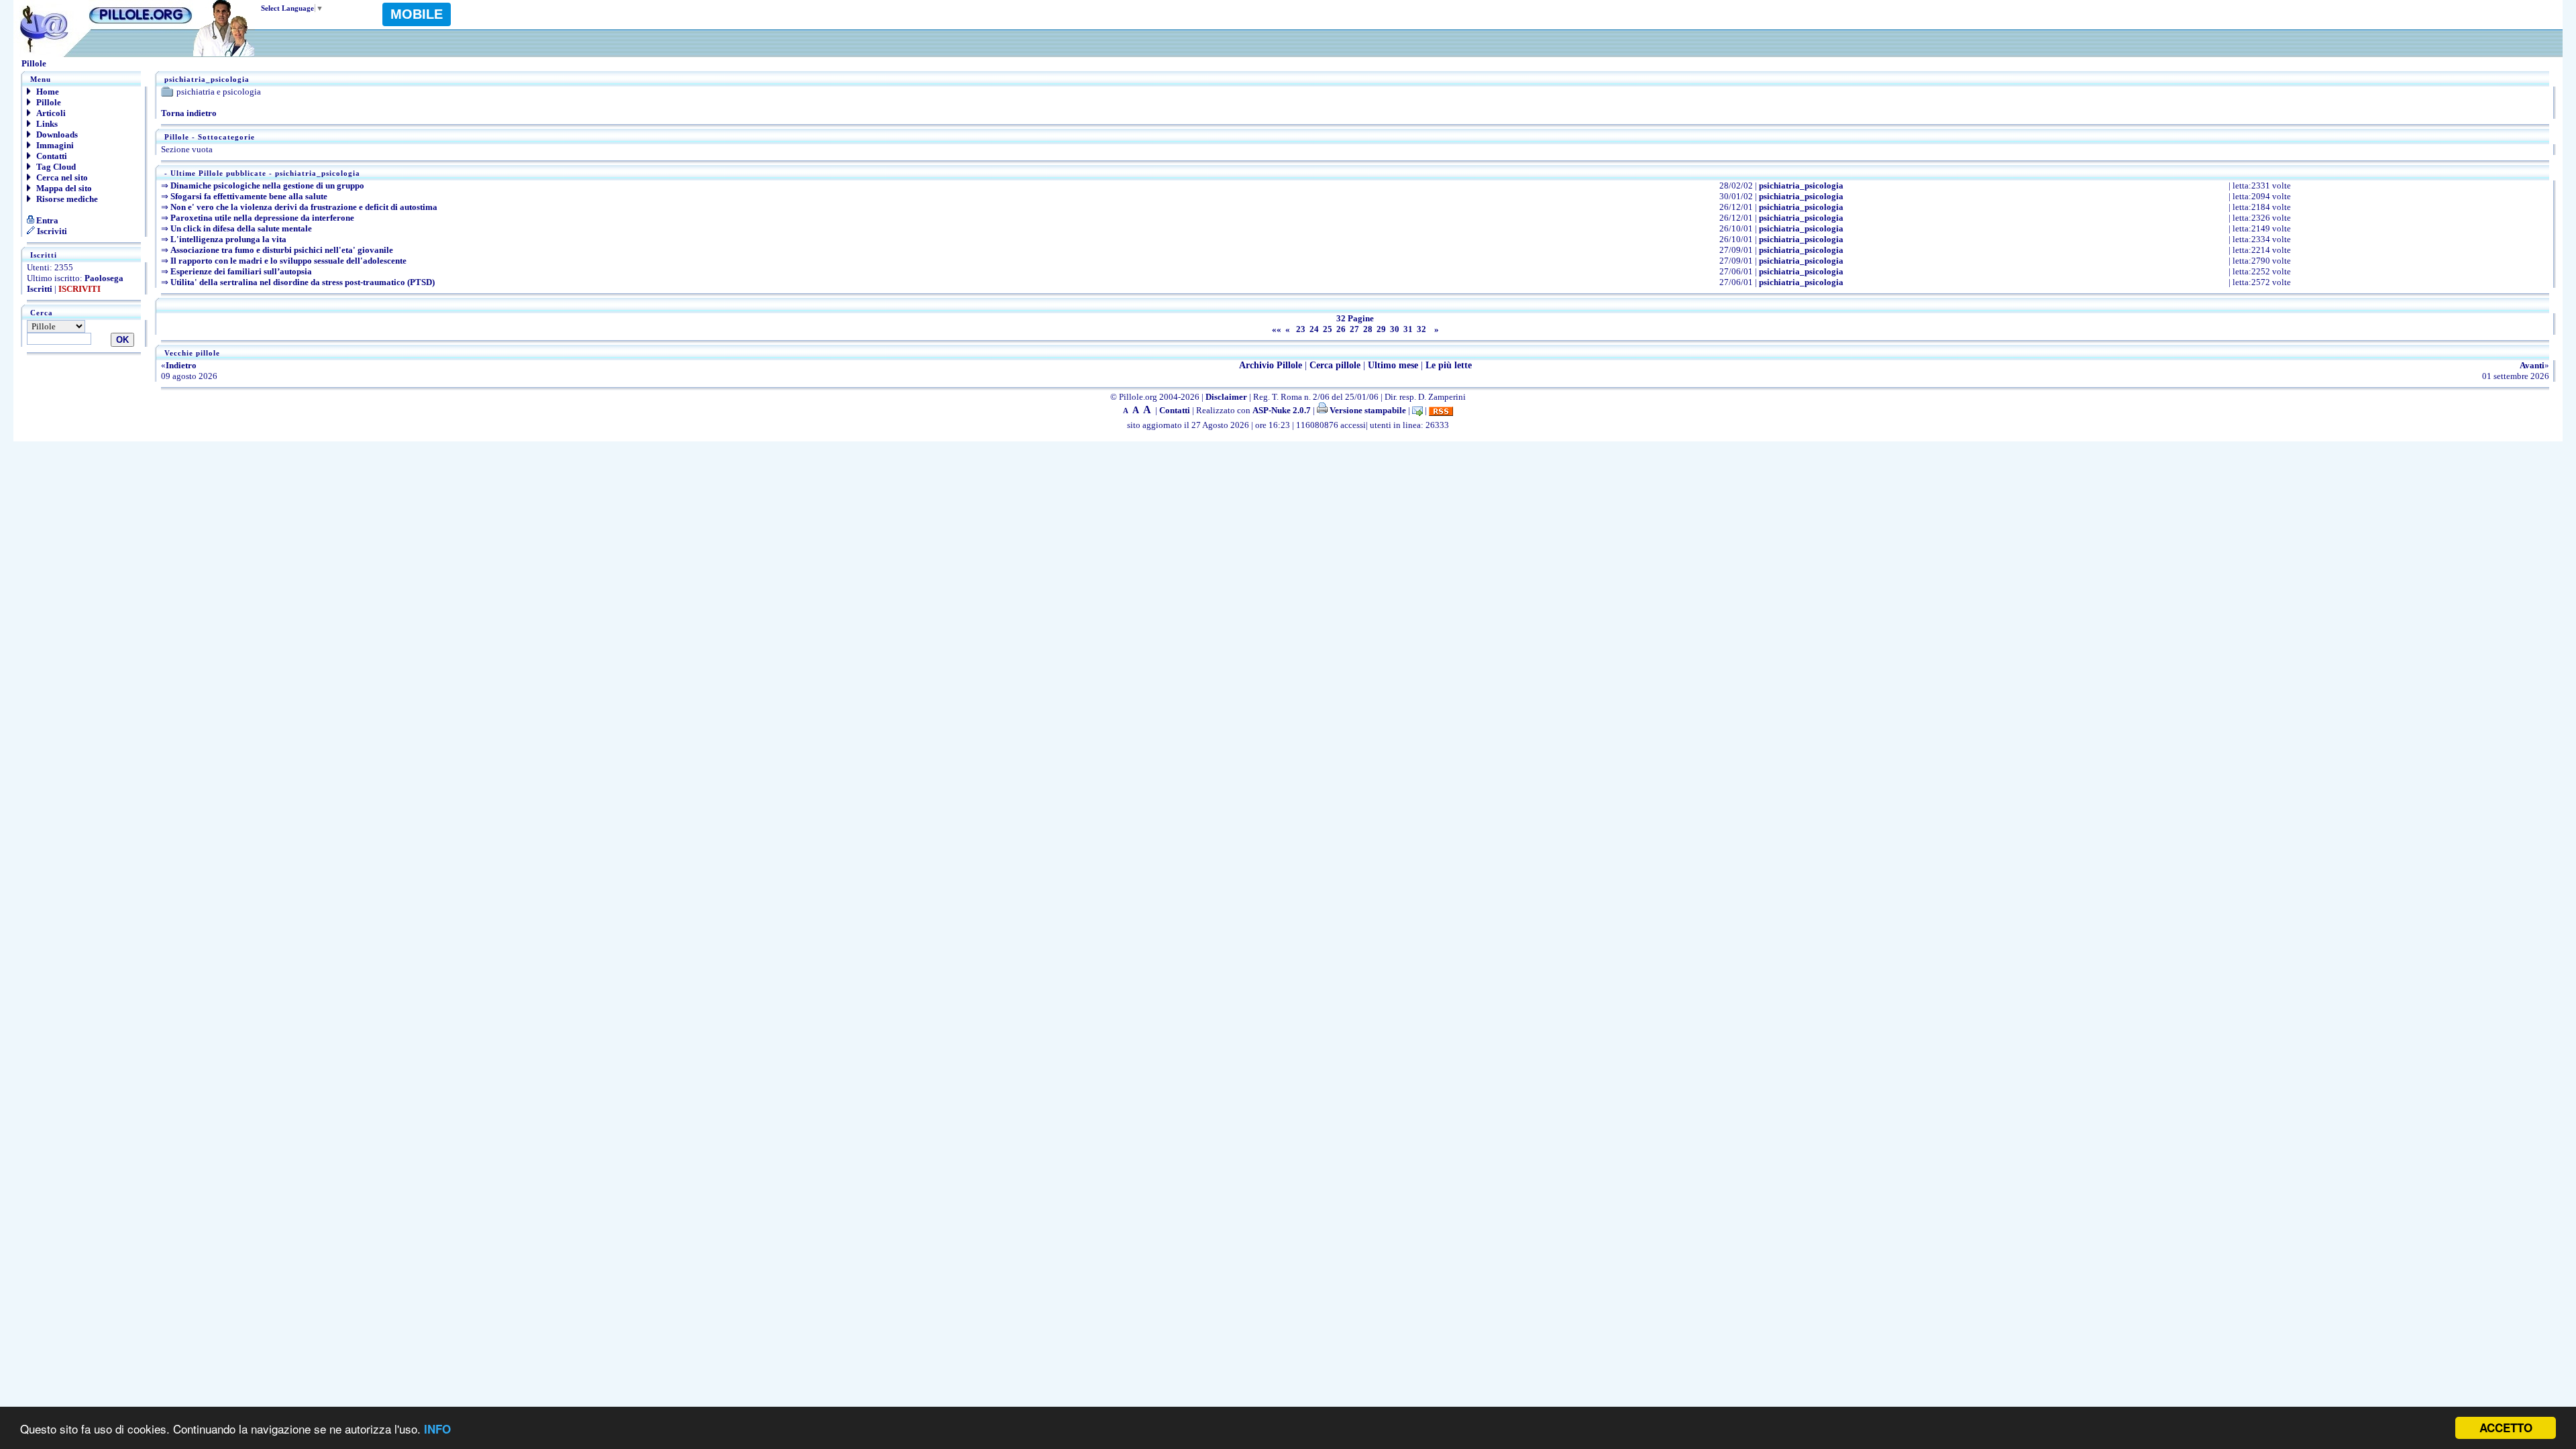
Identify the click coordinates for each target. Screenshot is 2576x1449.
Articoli (50, 113)
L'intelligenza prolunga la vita (228, 239)
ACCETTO (2506, 1428)
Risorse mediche (66, 199)
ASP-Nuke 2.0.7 (1282, 410)
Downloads (56, 135)
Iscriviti (51, 231)
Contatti (51, 156)
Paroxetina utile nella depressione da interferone (262, 218)
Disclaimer (1226, 397)
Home (47, 92)
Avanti (2532, 365)
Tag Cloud (55, 167)
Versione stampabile (1367, 410)
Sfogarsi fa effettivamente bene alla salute (249, 196)
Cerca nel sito (61, 177)
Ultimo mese (1393, 365)
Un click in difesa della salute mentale (241, 228)
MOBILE (417, 14)
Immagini (54, 145)
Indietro (181, 365)
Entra (46, 220)
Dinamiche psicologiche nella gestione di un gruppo (267, 185)
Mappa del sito (63, 188)
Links (46, 124)
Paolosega (104, 278)
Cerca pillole (1335, 365)
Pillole (48, 102)
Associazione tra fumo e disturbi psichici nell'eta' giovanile (282, 250)
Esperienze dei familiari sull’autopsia (241, 271)
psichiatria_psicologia (1801, 185)
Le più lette (1449, 365)
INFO (437, 1429)
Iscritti (40, 289)
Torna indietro (189, 113)
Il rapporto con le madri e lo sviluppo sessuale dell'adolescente (288, 261)
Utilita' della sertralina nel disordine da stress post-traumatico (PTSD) (303, 282)
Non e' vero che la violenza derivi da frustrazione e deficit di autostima (304, 207)
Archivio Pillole (1271, 365)
